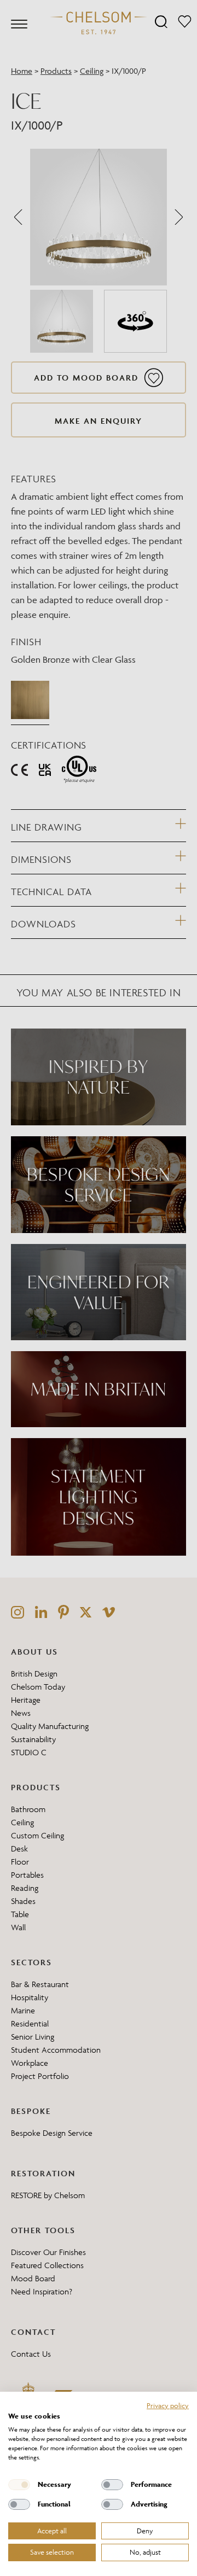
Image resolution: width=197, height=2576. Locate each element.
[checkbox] (19, 2485)
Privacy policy (168, 2405)
